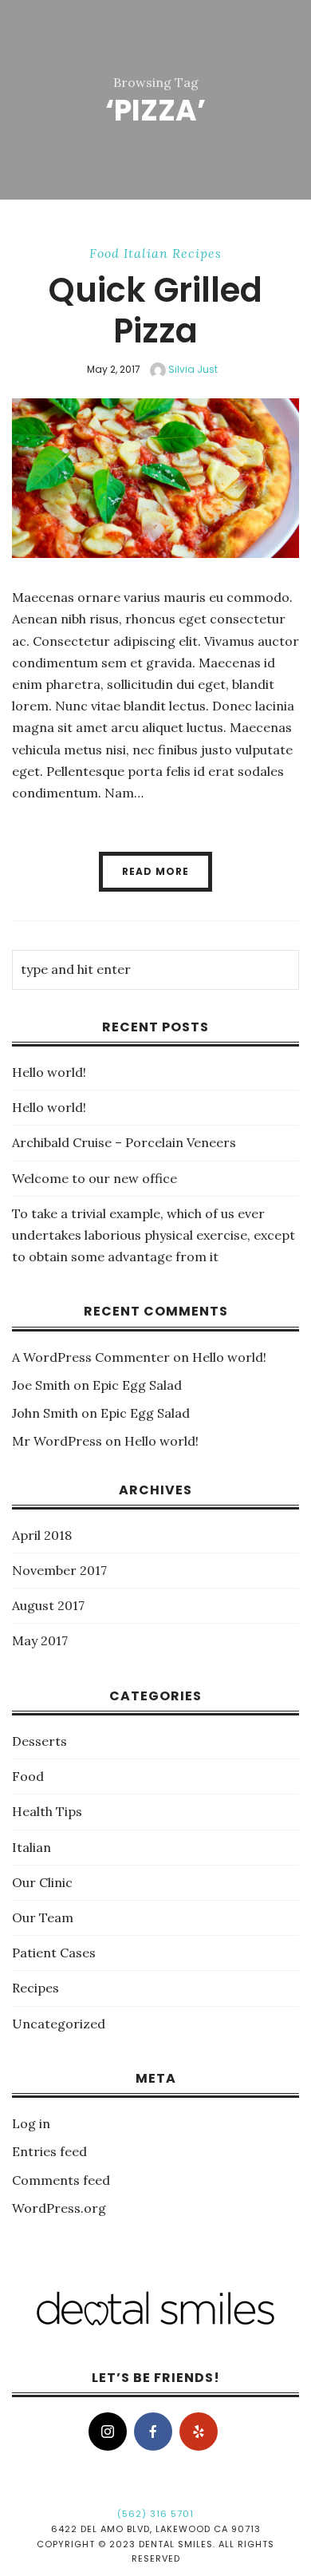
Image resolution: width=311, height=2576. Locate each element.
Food (104, 253)
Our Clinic (42, 1882)
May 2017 (40, 1640)
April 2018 (42, 1535)
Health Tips (47, 1811)
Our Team (43, 1917)
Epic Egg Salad (137, 1385)
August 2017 (48, 1605)
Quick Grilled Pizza (155, 310)
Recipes (197, 253)
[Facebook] (153, 2432)
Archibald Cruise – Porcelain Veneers (124, 1142)
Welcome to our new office (94, 1178)
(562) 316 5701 (155, 2514)
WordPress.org (59, 2208)
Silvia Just (192, 369)
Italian (146, 253)
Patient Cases (54, 1953)
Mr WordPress (57, 1441)
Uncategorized (59, 2024)
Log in (31, 2123)
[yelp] (199, 2432)
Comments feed (61, 2180)
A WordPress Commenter (91, 1357)
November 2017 (59, 1570)
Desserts (39, 1741)
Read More (155, 871)
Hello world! (49, 1072)
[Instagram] (108, 2432)
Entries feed (49, 2151)
